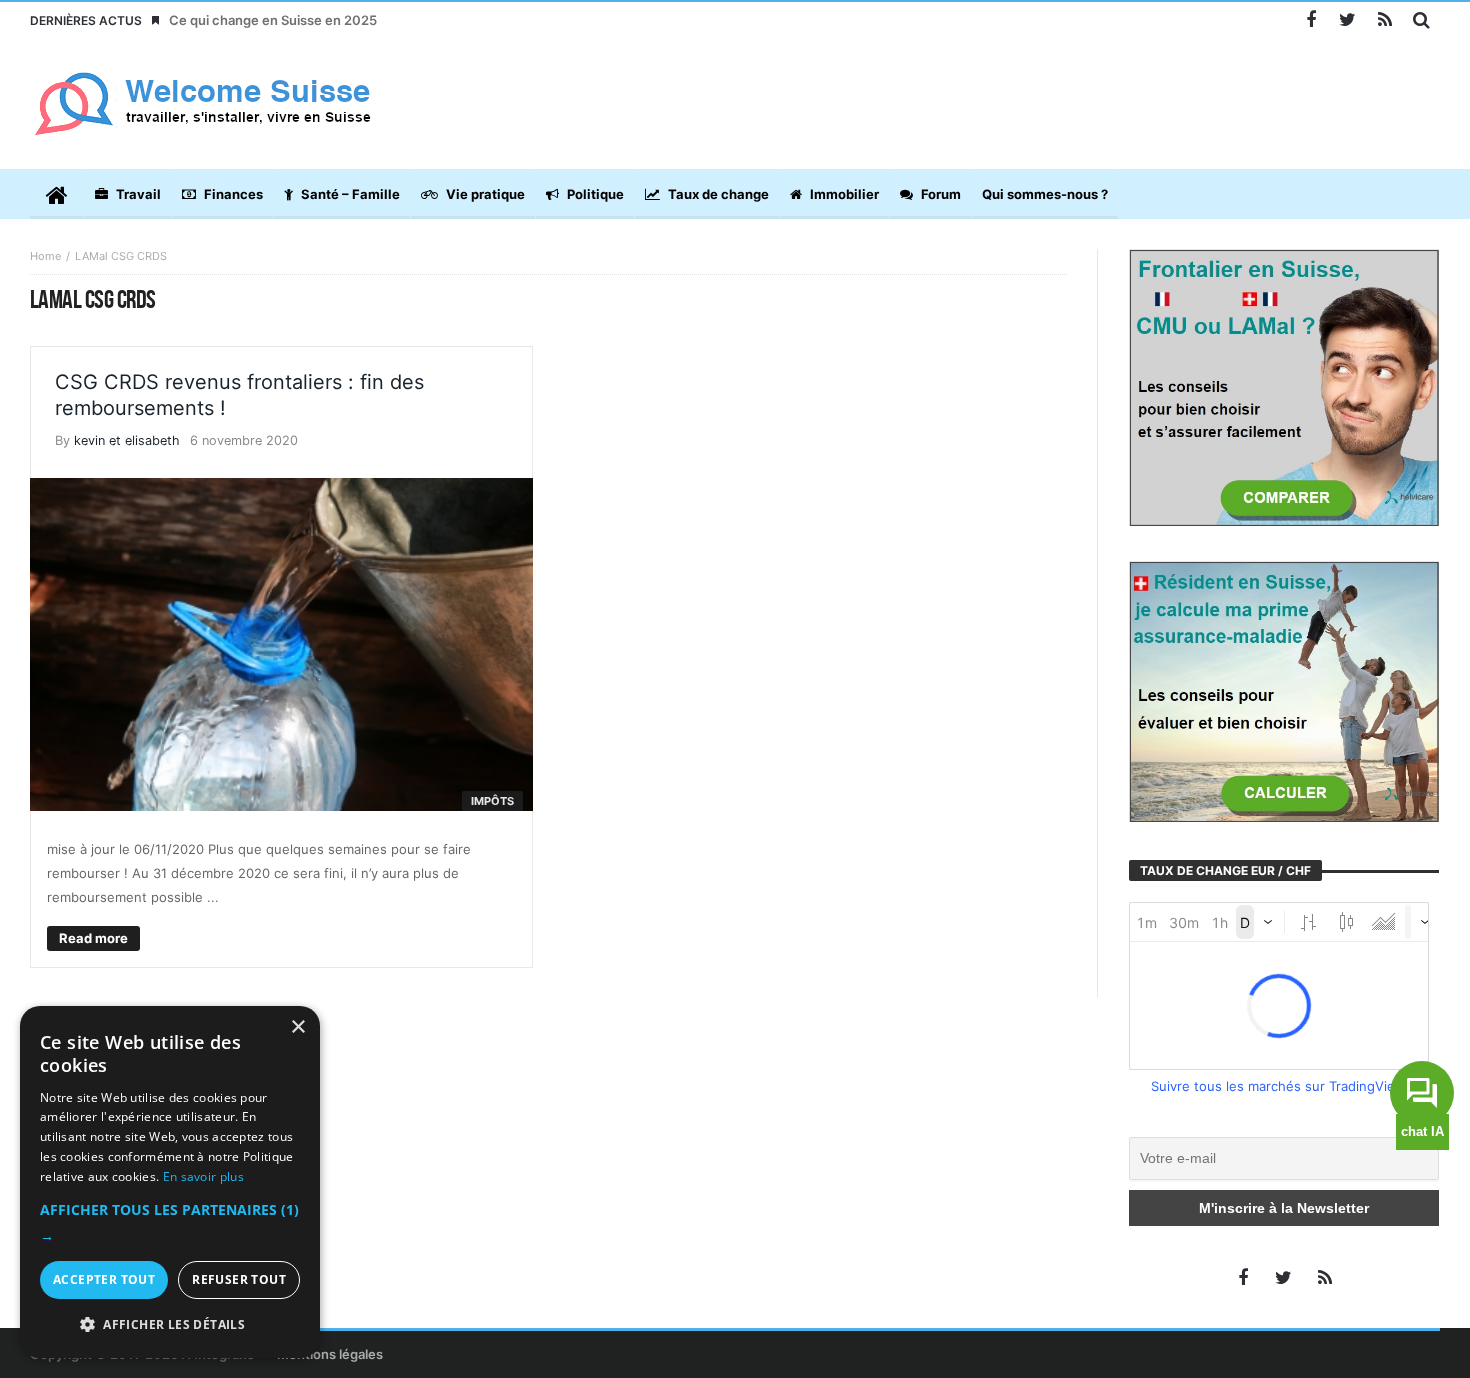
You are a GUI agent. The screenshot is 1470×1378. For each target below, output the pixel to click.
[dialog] (170, 1182)
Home (45, 256)
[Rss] (1384, 20)
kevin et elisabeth (127, 440)
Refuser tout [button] (239, 1279)
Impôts (492, 801)
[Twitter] (1347, 20)
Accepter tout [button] (104, 1279)
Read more (93, 938)
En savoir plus (203, 1176)
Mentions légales (330, 1354)
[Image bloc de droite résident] (1284, 690)
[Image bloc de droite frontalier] (1284, 386)
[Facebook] (1310, 20)
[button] (170, 1223)
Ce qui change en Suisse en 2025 (273, 20)
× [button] (297, 1027)
